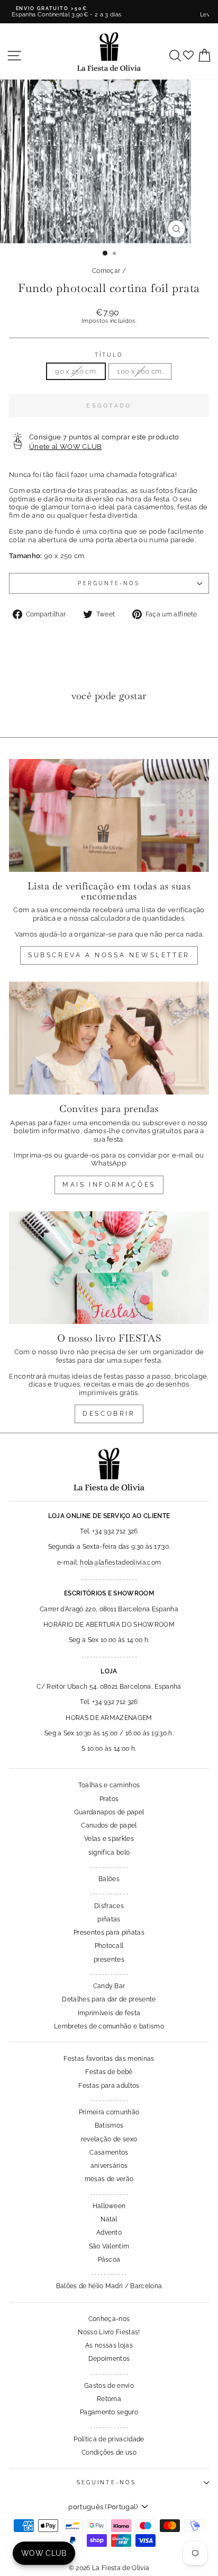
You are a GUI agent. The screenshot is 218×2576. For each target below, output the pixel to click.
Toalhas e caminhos (109, 1785)
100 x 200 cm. (140, 371)
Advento (109, 2233)
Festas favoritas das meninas (109, 2059)
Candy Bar (109, 1986)
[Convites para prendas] (109, 1038)
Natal (109, 2219)
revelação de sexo (109, 2139)
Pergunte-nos (109, 583)
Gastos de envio (109, 2386)
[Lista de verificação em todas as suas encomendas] (109, 815)
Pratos (109, 1799)
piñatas (109, 1919)
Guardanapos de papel (109, 1812)
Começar (106, 271)
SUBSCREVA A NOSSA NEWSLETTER (109, 955)
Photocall (109, 1946)
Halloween (109, 2206)
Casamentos (109, 2152)
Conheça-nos (109, 2319)
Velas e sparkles (109, 1839)
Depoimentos (109, 2359)
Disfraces (109, 1906)
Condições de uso (109, 2453)
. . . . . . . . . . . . (109, 2273)
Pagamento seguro (109, 2412)
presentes (109, 1960)
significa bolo (109, 1852)
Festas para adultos (109, 2086)
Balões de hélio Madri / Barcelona (109, 2286)
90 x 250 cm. (76, 371)
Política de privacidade (109, 2439)
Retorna (109, 2399)
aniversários (109, 2166)
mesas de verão (109, 2179)
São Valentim (109, 2246)
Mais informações (109, 1185)
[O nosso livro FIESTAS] (109, 1268)
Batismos (109, 2125)
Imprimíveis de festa (109, 2013)
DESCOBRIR (109, 1414)
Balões (109, 1879)
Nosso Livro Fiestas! (109, 2332)
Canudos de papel (109, 1825)
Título (109, 355)
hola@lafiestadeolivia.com (120, 1563)
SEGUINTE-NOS (106, 2482)
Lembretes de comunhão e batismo (109, 2026)
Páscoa (109, 2260)
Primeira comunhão (109, 2112)
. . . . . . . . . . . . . (109, 1866)
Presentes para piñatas (109, 1933)
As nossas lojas (109, 2345)
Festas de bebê (109, 2072)
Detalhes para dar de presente (109, 1999)
